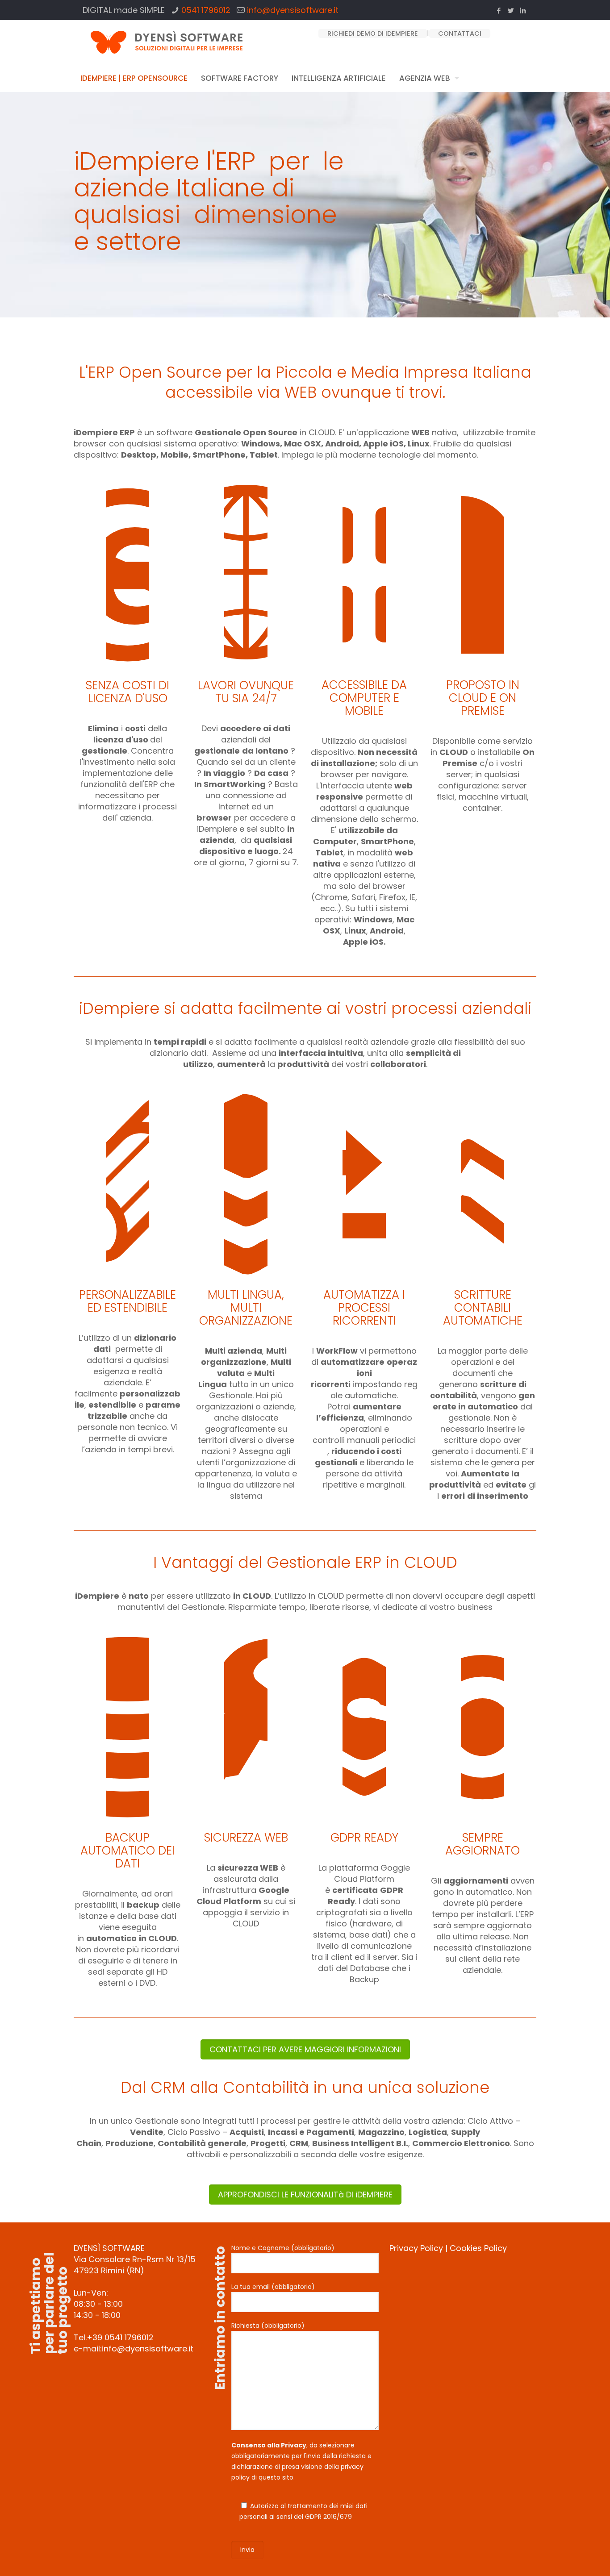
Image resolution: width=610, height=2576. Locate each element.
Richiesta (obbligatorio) (268, 2326)
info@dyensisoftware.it (293, 10)
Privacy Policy (416, 2248)
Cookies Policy (478, 2248)
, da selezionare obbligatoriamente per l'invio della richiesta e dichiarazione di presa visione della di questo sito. (301, 2461)
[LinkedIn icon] (523, 10)
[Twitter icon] (511, 10)
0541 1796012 (206, 10)
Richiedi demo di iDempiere (373, 33)
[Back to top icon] (567, 2558)
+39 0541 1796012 (120, 2337)
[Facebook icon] (499, 10)
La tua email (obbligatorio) (273, 2287)
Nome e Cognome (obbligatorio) (283, 2248)
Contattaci (460, 33)
